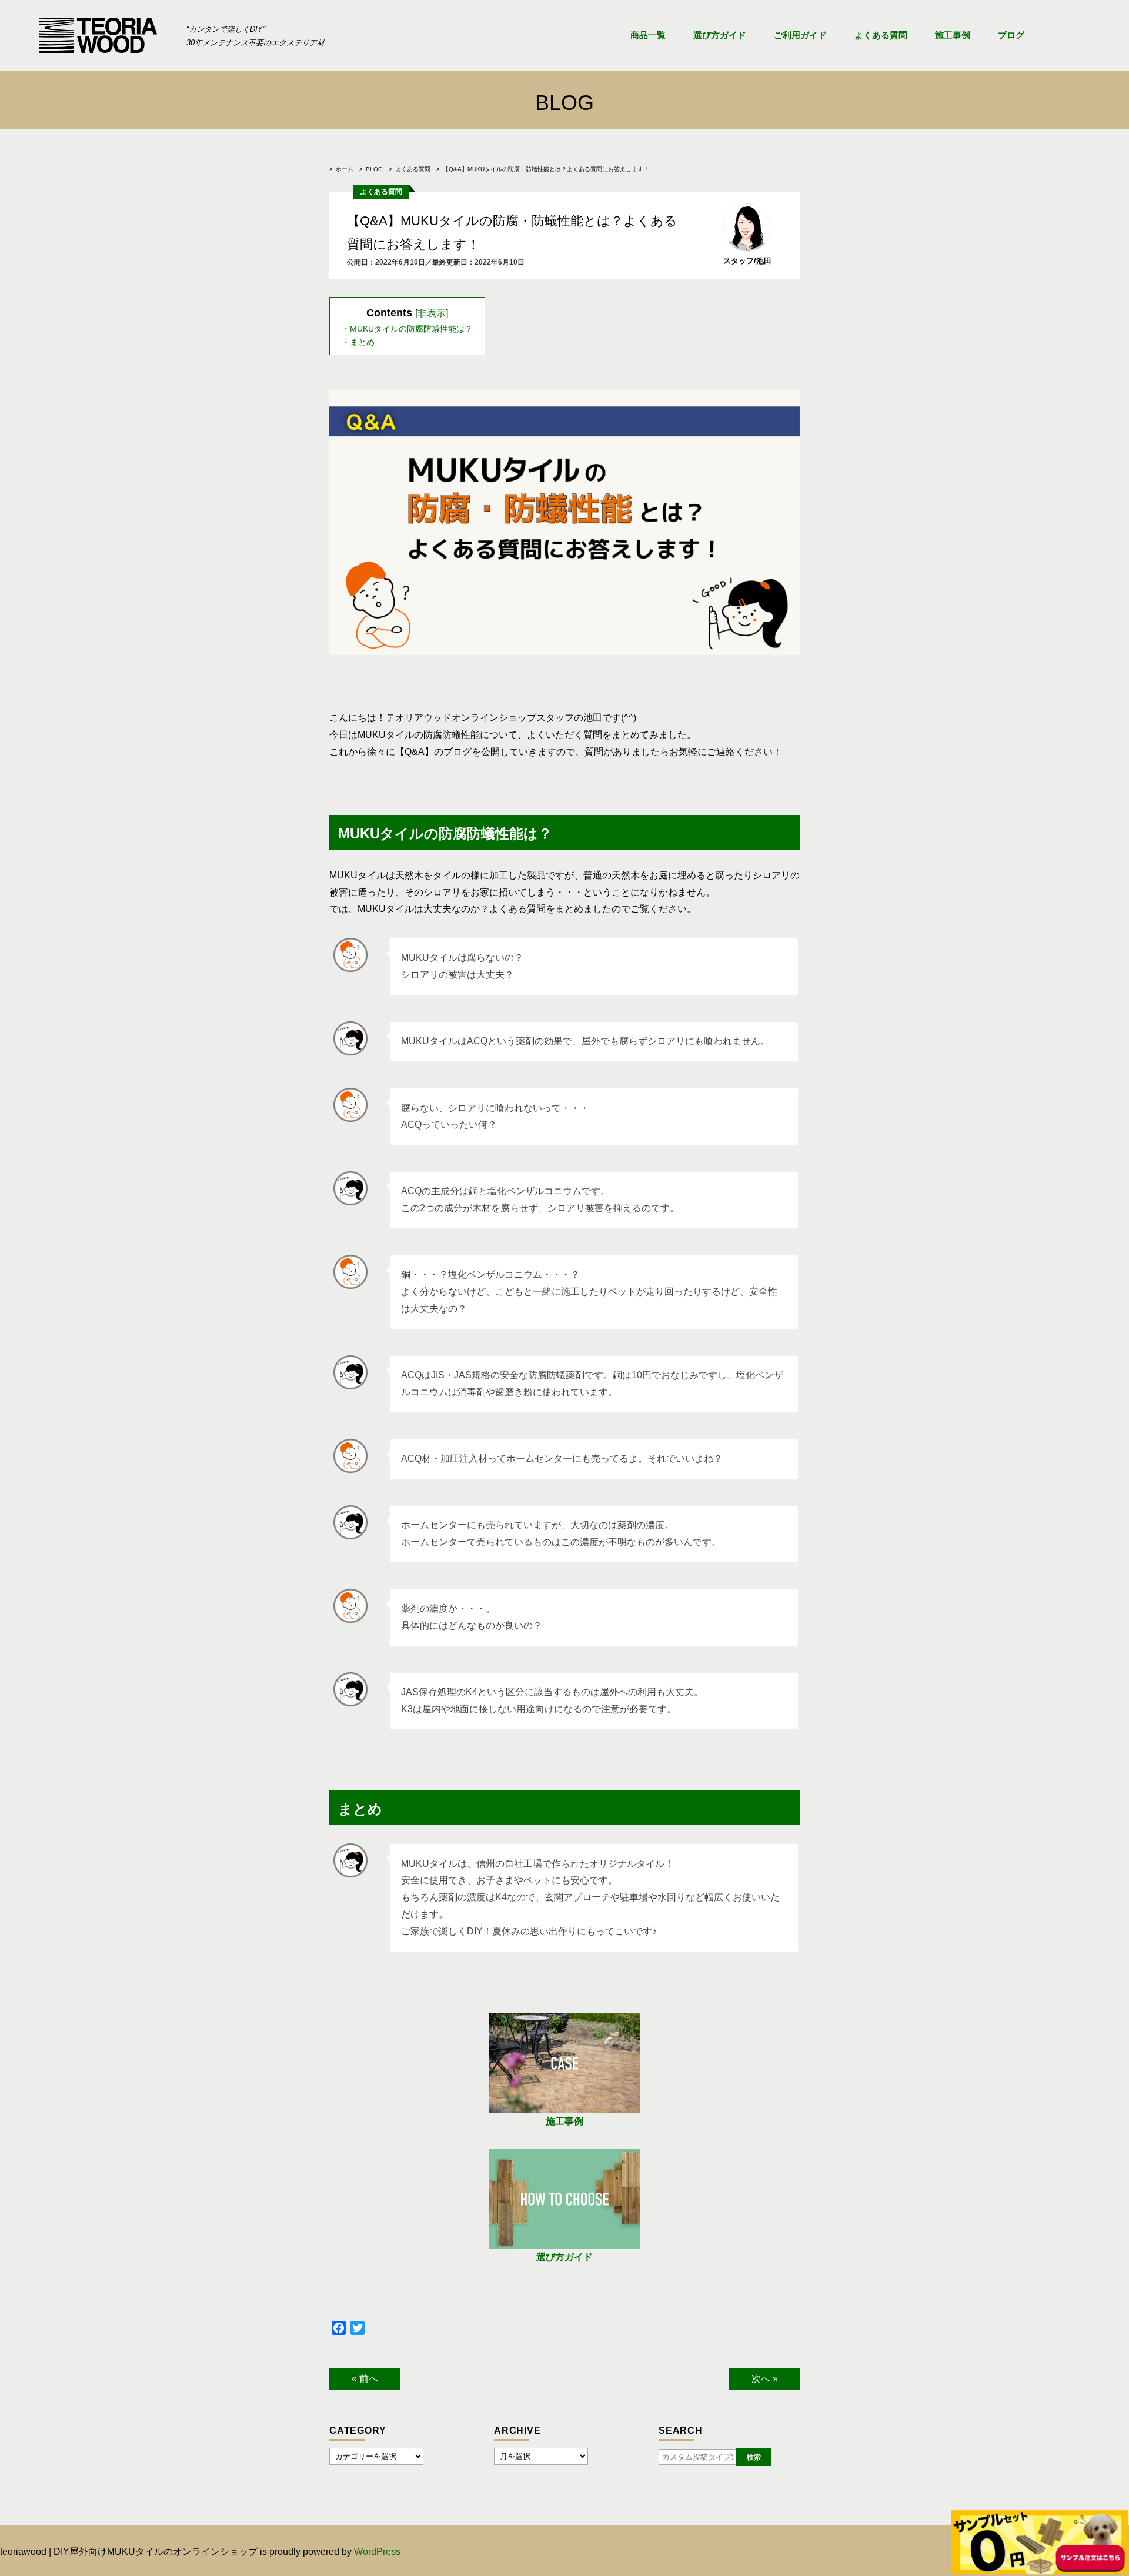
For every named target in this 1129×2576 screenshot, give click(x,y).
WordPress (377, 2552)
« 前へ (365, 2379)
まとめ (362, 342)
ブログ (1011, 35)
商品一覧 (648, 35)
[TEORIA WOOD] (98, 35)
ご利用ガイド (800, 35)
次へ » (765, 2379)
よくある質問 (881, 35)
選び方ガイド (720, 35)
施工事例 (953, 35)
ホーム (345, 169)
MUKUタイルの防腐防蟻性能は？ (411, 329)
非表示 (432, 313)
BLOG (374, 169)
